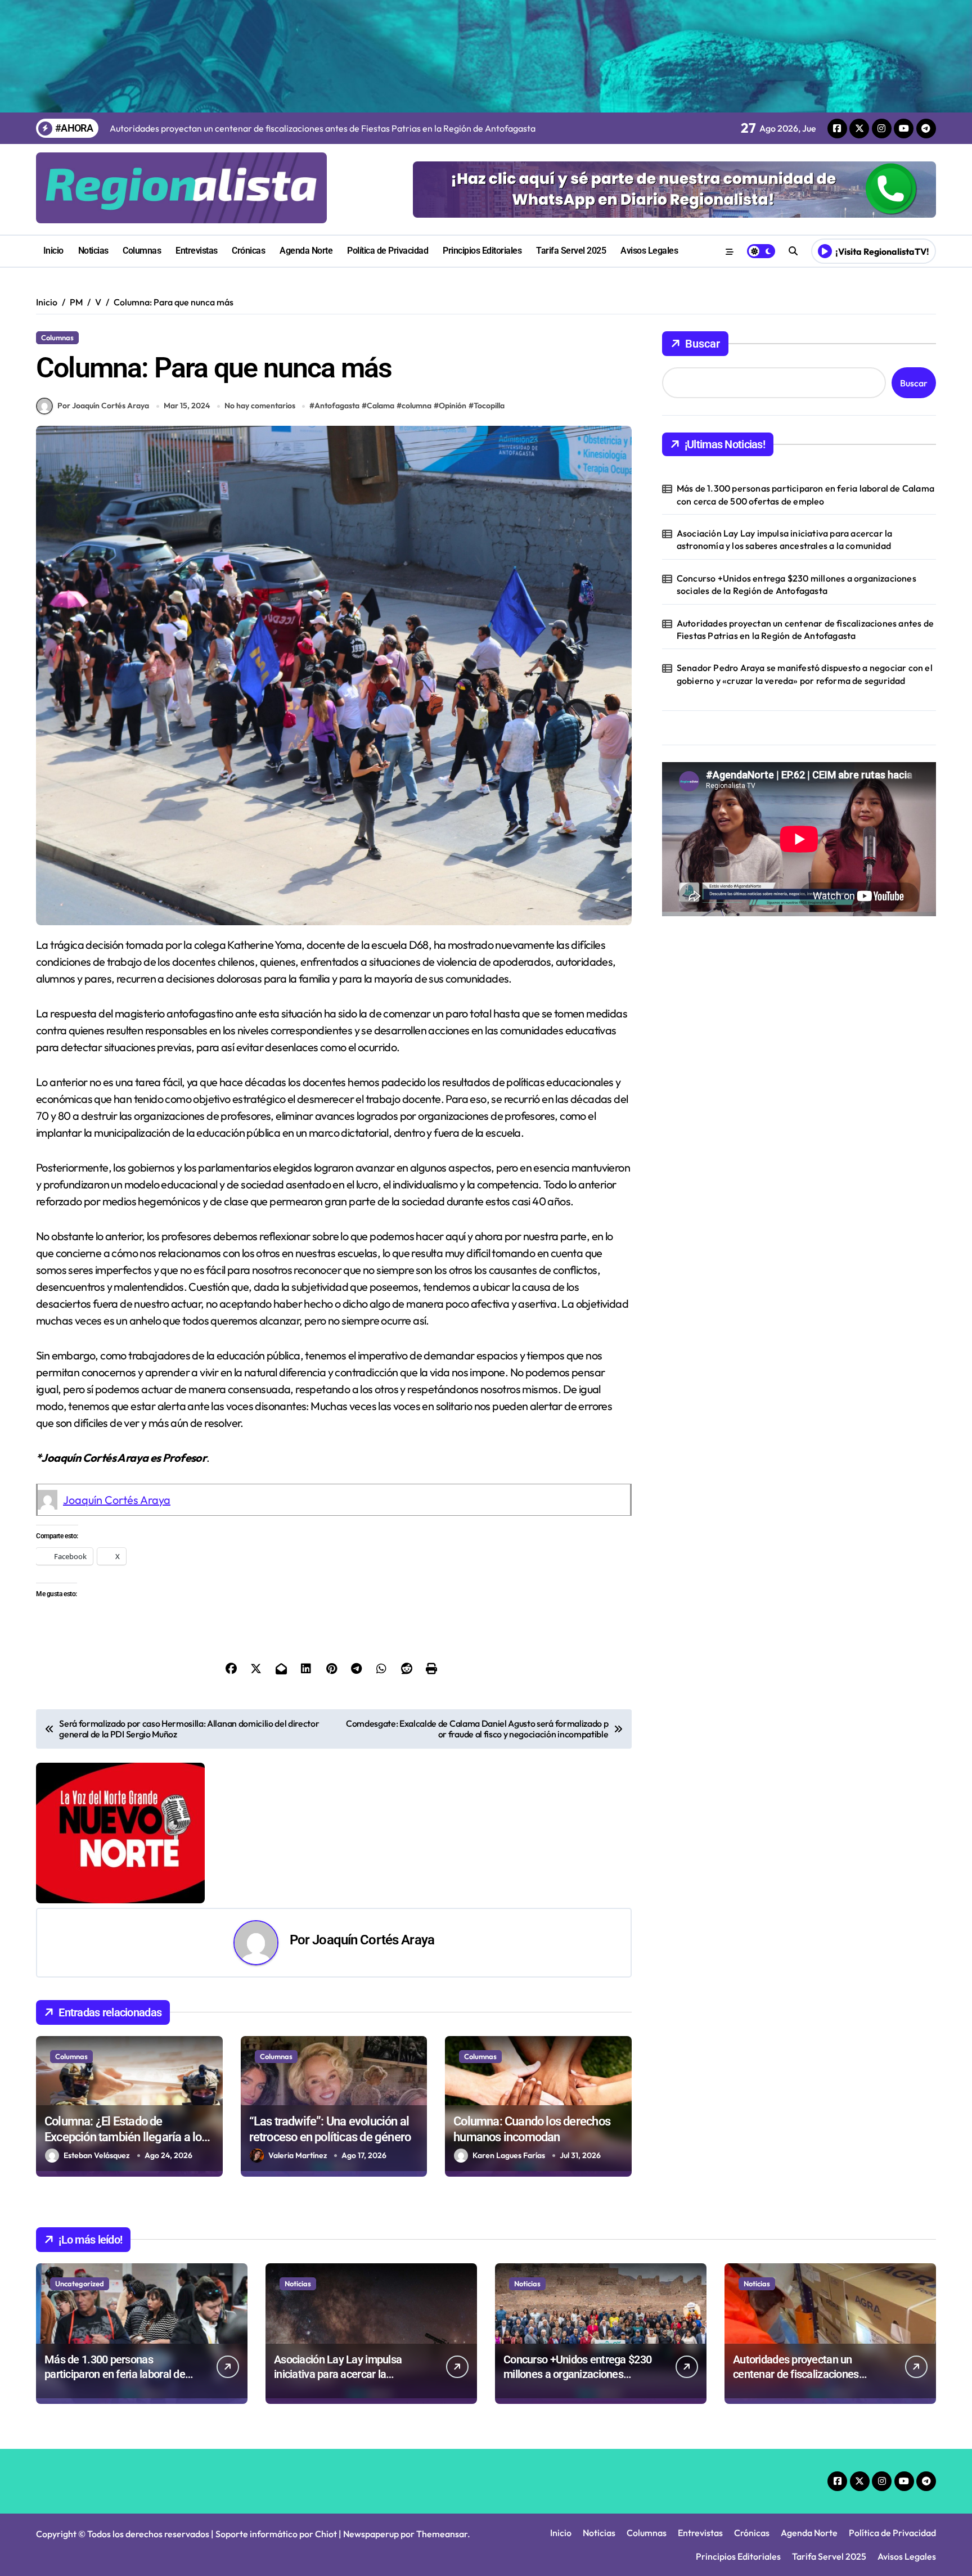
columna (417, 406)
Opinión (453, 406)
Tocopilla (489, 406)
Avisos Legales (649, 251)
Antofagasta (337, 406)
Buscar (703, 344)
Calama (381, 406)
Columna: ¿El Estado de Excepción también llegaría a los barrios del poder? (126, 2137)
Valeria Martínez (298, 2155)
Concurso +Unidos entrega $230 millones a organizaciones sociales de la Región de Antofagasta (796, 584)
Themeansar (442, 2534)
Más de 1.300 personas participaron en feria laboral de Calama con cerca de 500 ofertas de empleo (805, 494)
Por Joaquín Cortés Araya (103, 406)
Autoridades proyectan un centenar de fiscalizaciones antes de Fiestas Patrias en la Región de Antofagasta (805, 629)
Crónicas (248, 251)
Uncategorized (80, 2284)
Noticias (93, 251)
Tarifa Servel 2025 (571, 251)
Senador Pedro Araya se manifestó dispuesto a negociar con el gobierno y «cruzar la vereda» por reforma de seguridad (805, 674)
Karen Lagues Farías (509, 2155)
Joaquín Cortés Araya (117, 1500)
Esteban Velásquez (97, 2155)
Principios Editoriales (482, 251)
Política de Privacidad (388, 251)
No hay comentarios (260, 406)
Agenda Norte (306, 251)
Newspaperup (371, 2534)
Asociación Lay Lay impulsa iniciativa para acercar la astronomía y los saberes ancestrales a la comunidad (785, 539)
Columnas (142, 251)
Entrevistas (197, 251)
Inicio (53, 251)
